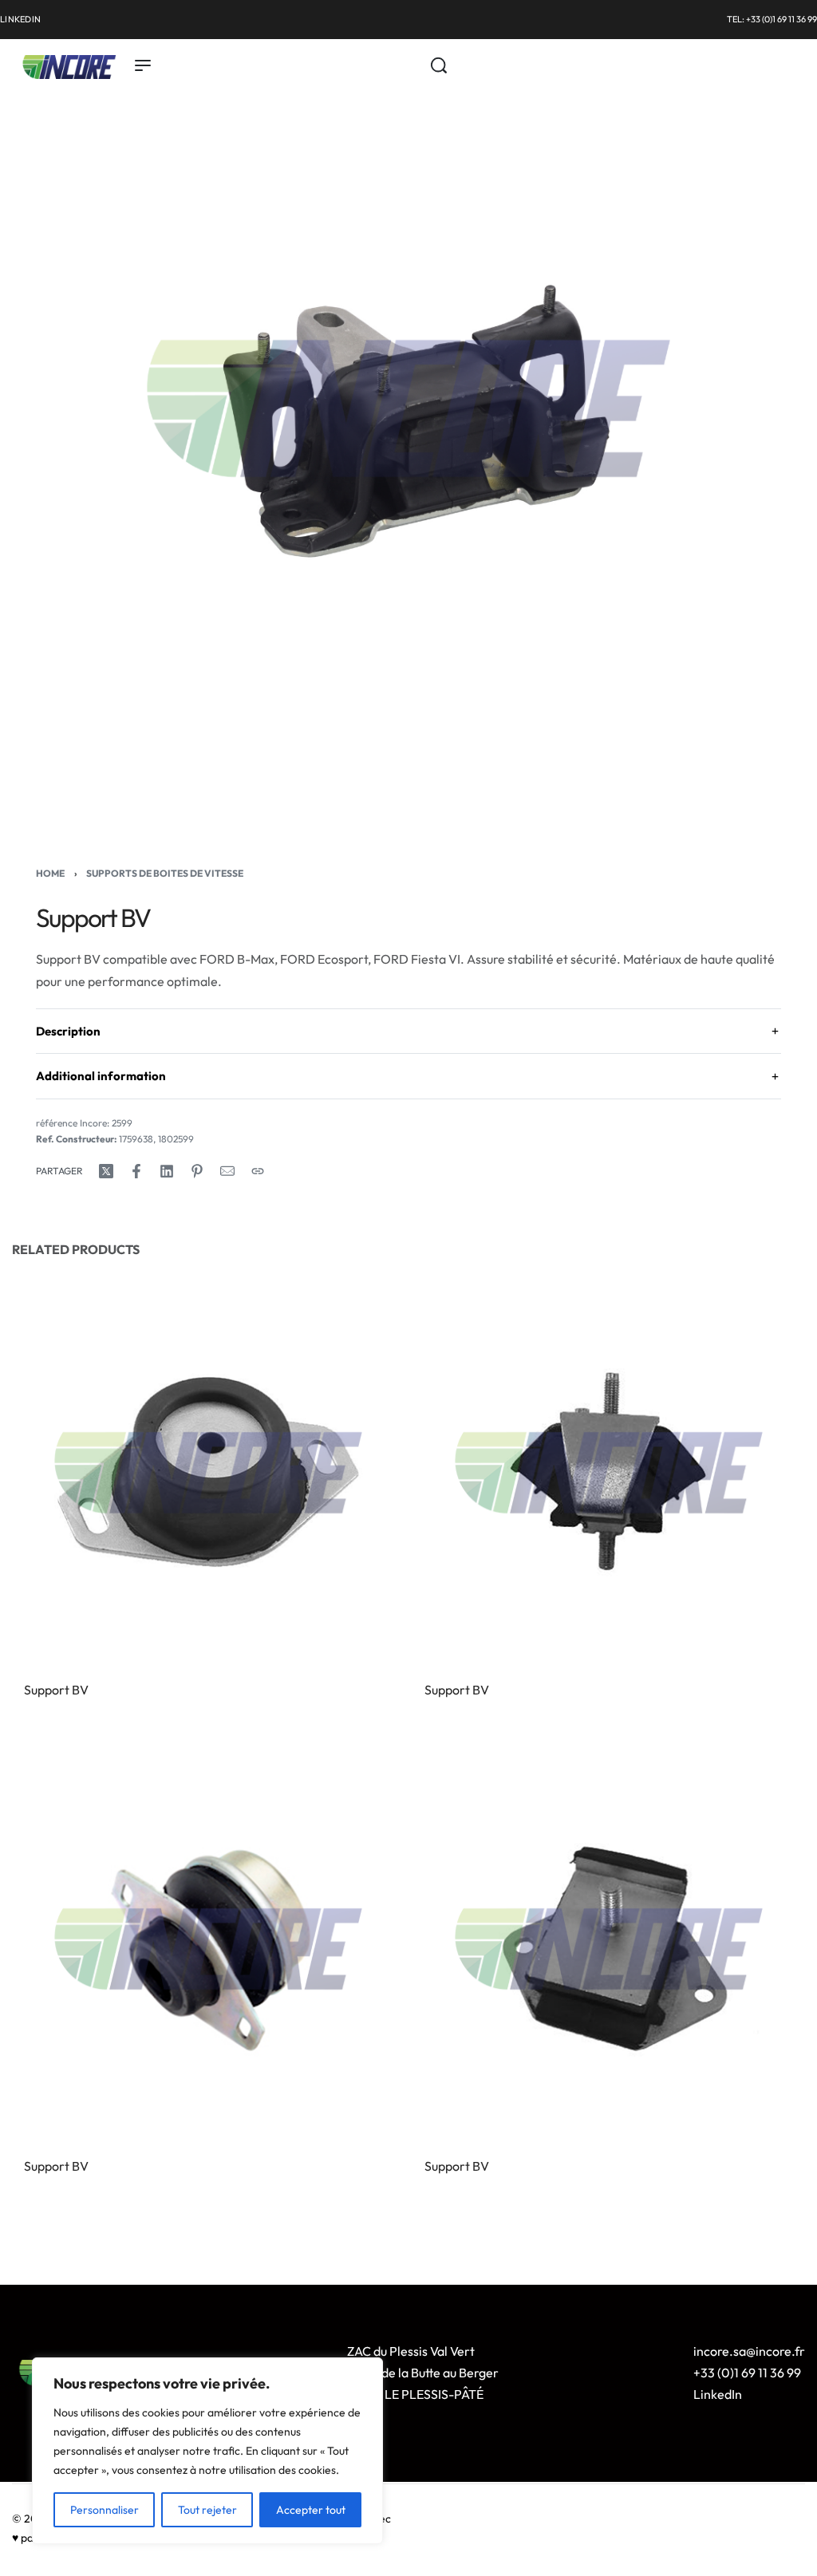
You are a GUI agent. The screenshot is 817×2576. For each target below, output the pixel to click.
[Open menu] (143, 65)
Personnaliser (105, 2510)
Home (50, 873)
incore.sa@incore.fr (749, 2351)
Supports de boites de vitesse (165, 873)
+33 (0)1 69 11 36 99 (747, 2373)
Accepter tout (311, 2510)
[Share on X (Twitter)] (106, 1171)
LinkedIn (718, 2394)
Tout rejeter (207, 2510)
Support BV (56, 1690)
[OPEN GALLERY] (408, 408)
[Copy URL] (258, 1171)
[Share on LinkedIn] (167, 1171)
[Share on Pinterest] (197, 1171)
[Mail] (227, 1171)
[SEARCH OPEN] (439, 65)
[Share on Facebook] (136, 1171)
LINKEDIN (20, 19)
